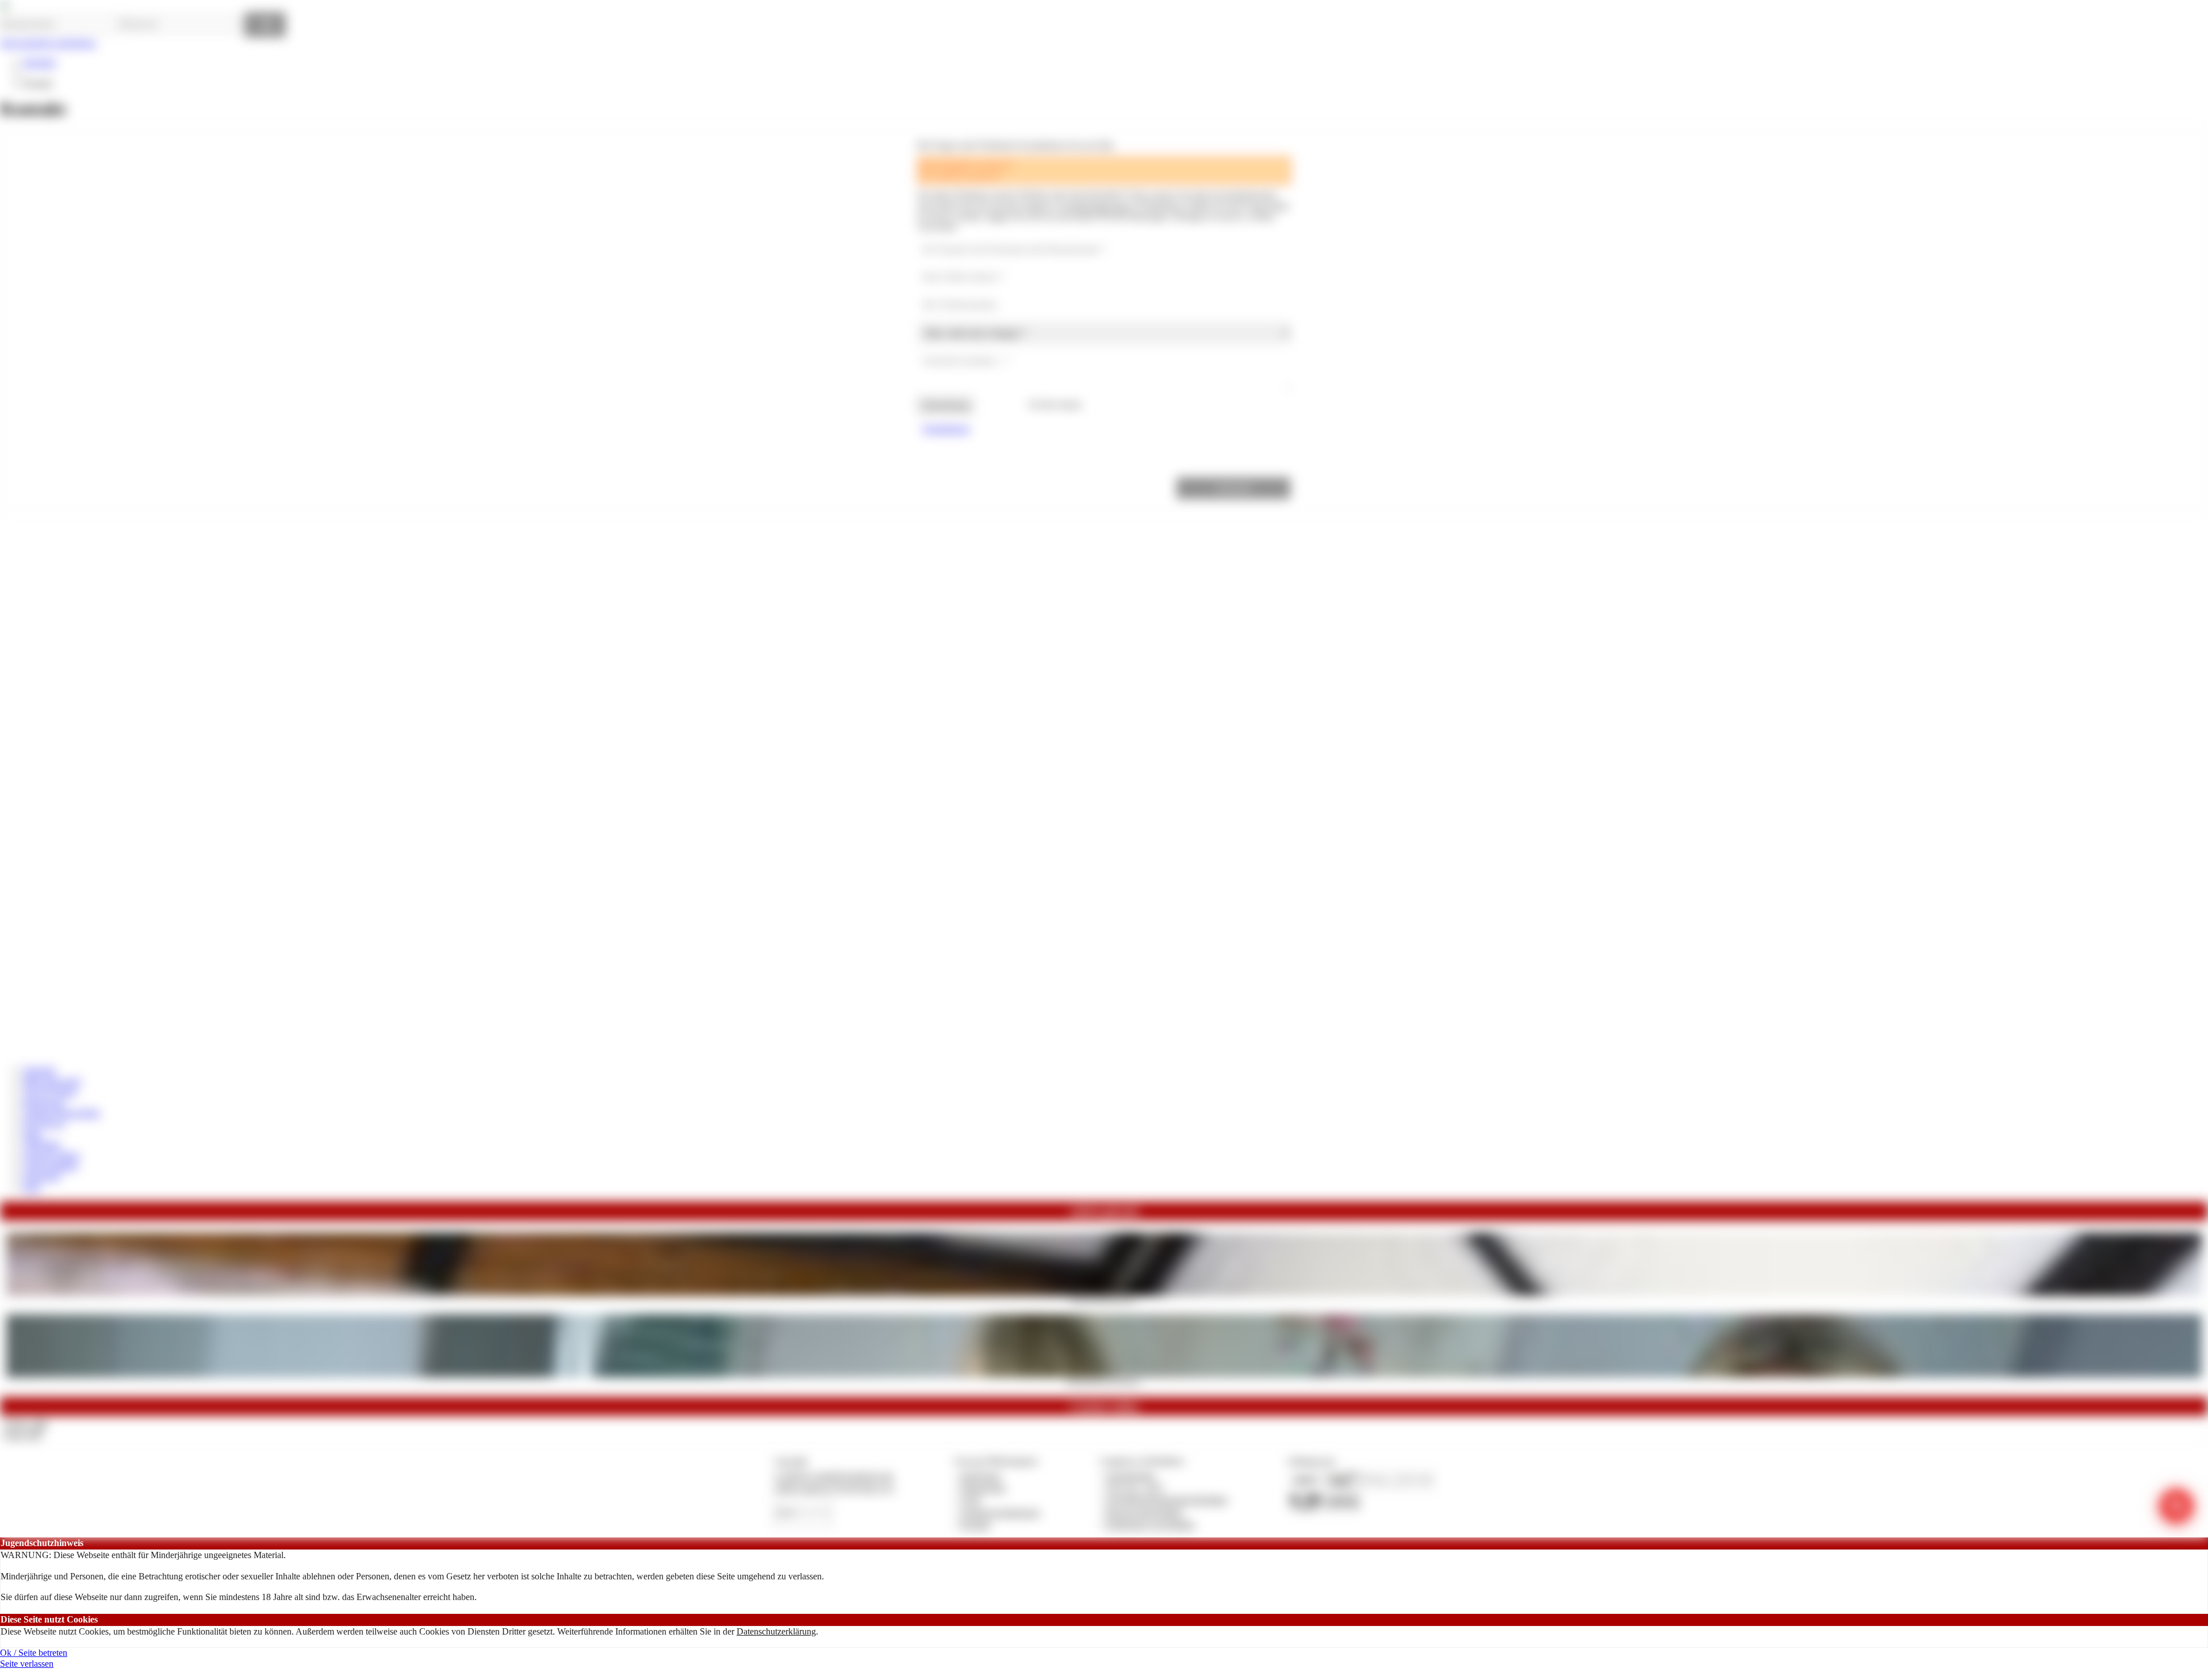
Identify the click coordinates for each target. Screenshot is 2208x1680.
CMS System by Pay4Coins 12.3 (834, 1488)
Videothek (42, 1144)
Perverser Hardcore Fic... (1104, 1299)
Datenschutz (983, 1488)
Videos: (25, 1424)
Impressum (981, 1476)
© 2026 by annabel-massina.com (833, 1476)
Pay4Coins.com (1098, 206)
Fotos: (23, 1435)
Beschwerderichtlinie (1145, 1512)
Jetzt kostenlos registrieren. (49, 43)
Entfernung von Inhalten (1151, 1524)
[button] (1233, 488)
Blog (32, 1187)
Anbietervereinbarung (1000, 1512)
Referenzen (44, 1102)
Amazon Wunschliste (62, 1113)
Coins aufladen (50, 1166)
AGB (970, 1500)
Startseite (39, 62)
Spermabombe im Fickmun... (1104, 1381)
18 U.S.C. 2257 (1135, 1488)
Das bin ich (44, 1123)
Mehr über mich (52, 1081)
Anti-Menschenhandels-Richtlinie (1167, 1500)
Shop (32, 1134)
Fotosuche (42, 1176)
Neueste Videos (51, 1155)
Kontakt (975, 1524)
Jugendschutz (1131, 1476)
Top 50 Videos (50, 1092)
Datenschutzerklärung (776, 1631)
